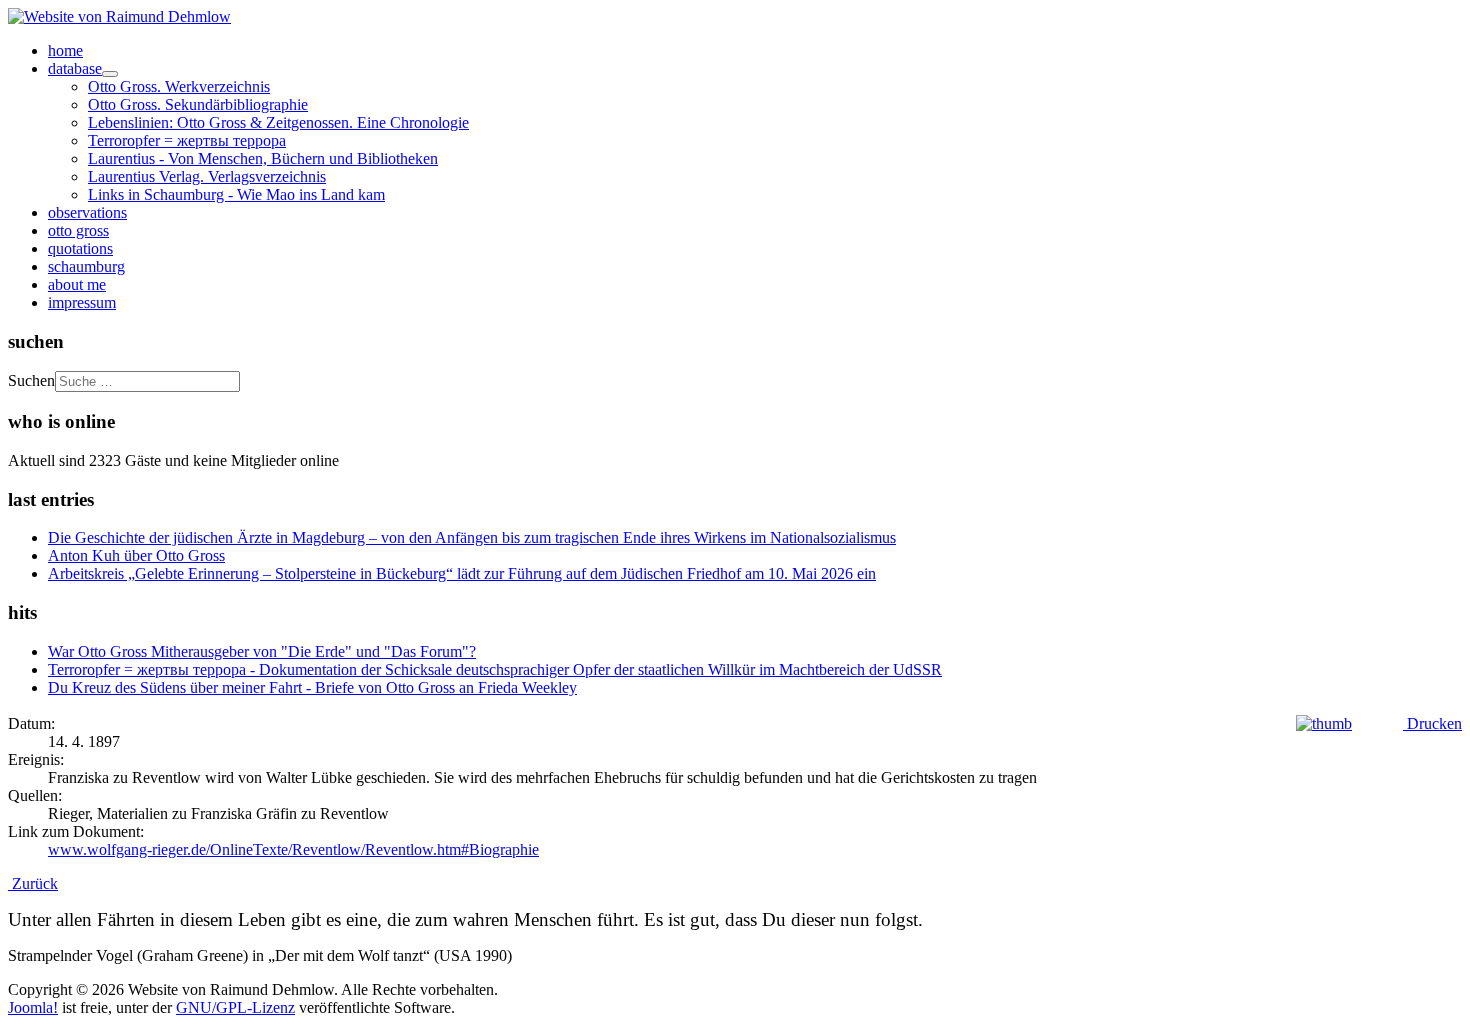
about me (77, 284)
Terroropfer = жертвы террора (187, 140)
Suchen (31, 380)
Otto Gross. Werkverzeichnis (179, 86)
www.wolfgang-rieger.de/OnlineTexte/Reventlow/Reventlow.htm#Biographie (293, 849)
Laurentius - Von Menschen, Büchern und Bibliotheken (263, 158)
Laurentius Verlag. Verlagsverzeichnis (207, 176)
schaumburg (86, 266)
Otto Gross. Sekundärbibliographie (198, 104)
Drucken (1432, 723)
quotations (80, 248)
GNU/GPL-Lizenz (235, 1007)
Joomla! (33, 1007)
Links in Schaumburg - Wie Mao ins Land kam (236, 194)
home (65, 50)
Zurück (33, 883)
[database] (110, 74)
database (75, 68)
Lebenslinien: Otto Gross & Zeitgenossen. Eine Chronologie (278, 122)
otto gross (78, 230)
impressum (82, 302)
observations (87, 212)
